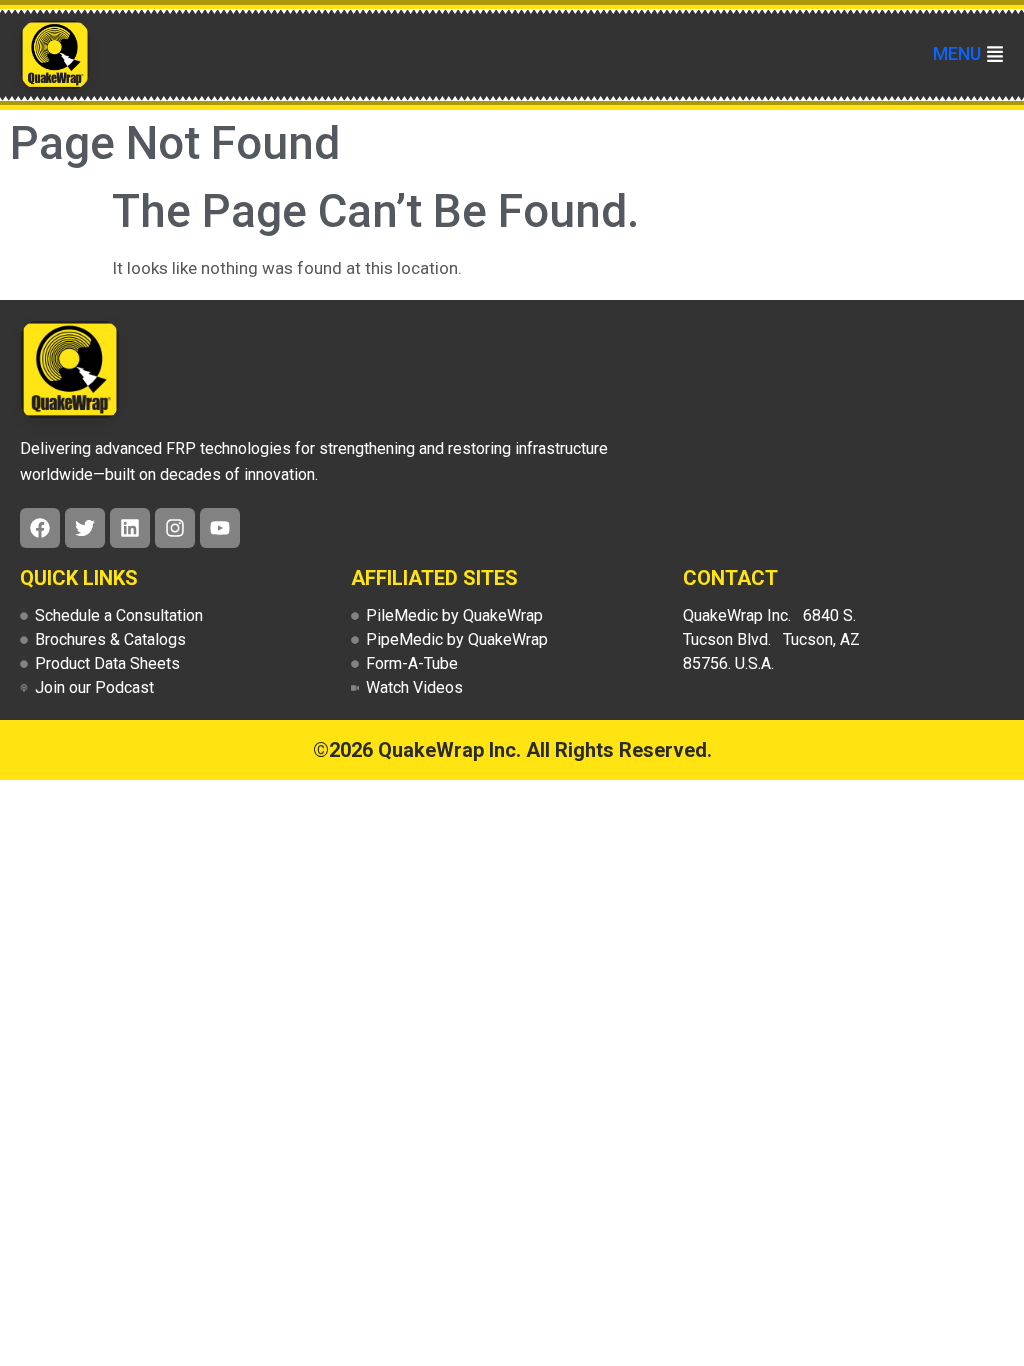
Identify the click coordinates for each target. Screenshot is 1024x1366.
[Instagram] (175, 528)
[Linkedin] (130, 528)
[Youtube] (220, 528)
